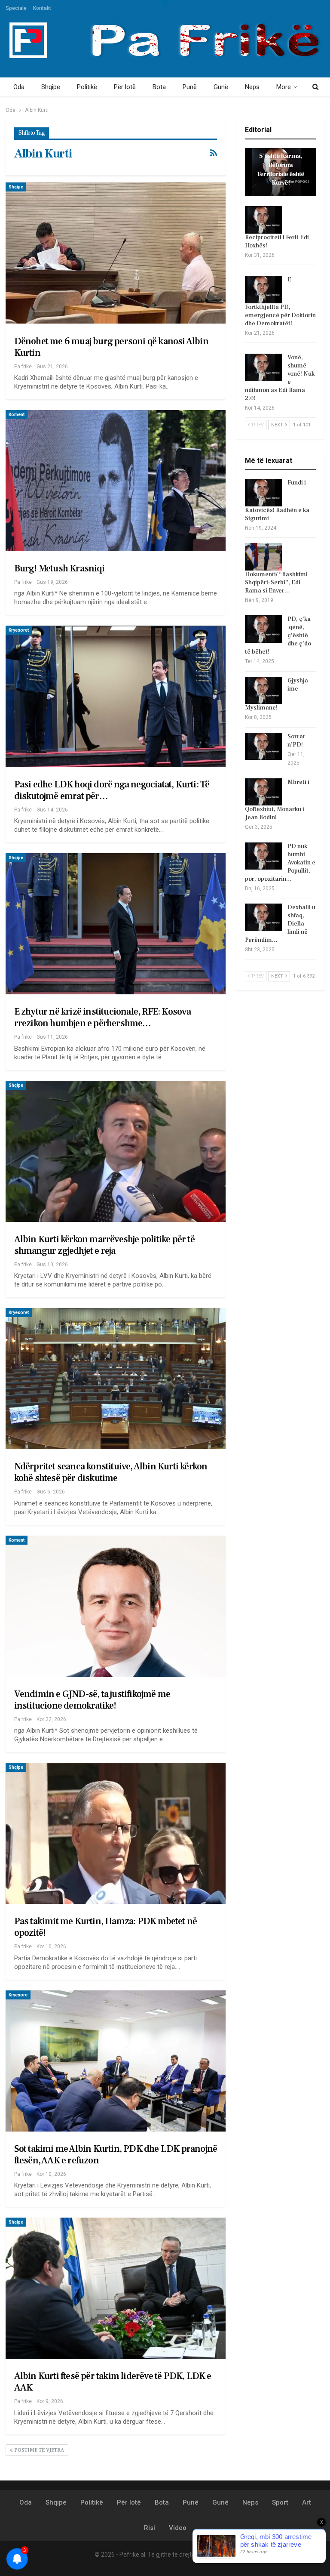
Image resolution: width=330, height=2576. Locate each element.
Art (307, 2502)
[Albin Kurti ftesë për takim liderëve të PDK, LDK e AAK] (116, 2288)
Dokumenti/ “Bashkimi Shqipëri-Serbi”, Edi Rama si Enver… (276, 583)
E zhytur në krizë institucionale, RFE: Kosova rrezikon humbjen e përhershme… (103, 1017)
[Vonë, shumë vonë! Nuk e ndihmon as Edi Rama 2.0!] (263, 367)
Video (178, 2528)
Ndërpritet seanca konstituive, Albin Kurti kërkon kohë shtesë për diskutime (111, 1472)
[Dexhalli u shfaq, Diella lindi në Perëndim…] (263, 917)
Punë (190, 87)
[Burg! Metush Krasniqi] (116, 481)
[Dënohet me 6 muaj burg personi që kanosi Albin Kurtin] (116, 253)
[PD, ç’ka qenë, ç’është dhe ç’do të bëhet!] (263, 629)
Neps (252, 87)
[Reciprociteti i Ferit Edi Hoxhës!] (263, 220)
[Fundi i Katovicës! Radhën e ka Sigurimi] (263, 493)
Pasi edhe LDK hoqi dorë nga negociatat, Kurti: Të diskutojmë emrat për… (112, 790)
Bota (159, 87)
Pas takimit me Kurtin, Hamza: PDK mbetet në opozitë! (106, 1927)
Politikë (87, 87)
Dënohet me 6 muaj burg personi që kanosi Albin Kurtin (111, 347)
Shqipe (51, 87)
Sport (280, 2502)
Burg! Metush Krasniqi (59, 568)
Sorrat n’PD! (296, 741)
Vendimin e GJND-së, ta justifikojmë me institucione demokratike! (92, 1700)
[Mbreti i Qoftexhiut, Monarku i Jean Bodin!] (263, 792)
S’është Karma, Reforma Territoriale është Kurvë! (281, 169)
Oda (19, 87)
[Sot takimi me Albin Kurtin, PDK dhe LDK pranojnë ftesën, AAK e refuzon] (116, 2061)
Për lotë (125, 87)
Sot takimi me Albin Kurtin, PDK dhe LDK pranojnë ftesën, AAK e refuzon (116, 2155)
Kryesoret (19, 630)
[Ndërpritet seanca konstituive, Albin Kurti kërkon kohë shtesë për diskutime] (116, 1379)
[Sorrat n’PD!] (263, 747)
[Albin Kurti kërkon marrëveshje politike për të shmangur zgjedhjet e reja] (116, 1151)
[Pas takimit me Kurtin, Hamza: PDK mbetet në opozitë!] (116, 1833)
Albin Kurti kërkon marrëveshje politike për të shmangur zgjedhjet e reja (104, 1245)
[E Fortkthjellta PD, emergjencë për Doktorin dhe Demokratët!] (263, 290)
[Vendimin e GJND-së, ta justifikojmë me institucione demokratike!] (116, 1606)
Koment (17, 415)
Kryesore (18, 1995)
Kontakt (42, 8)
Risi (150, 2528)
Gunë (221, 87)
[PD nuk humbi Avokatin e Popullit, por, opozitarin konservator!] (263, 856)
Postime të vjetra (38, 2450)
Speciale (16, 8)
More (284, 87)
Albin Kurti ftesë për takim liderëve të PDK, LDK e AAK (113, 2382)
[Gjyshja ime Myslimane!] (263, 691)
